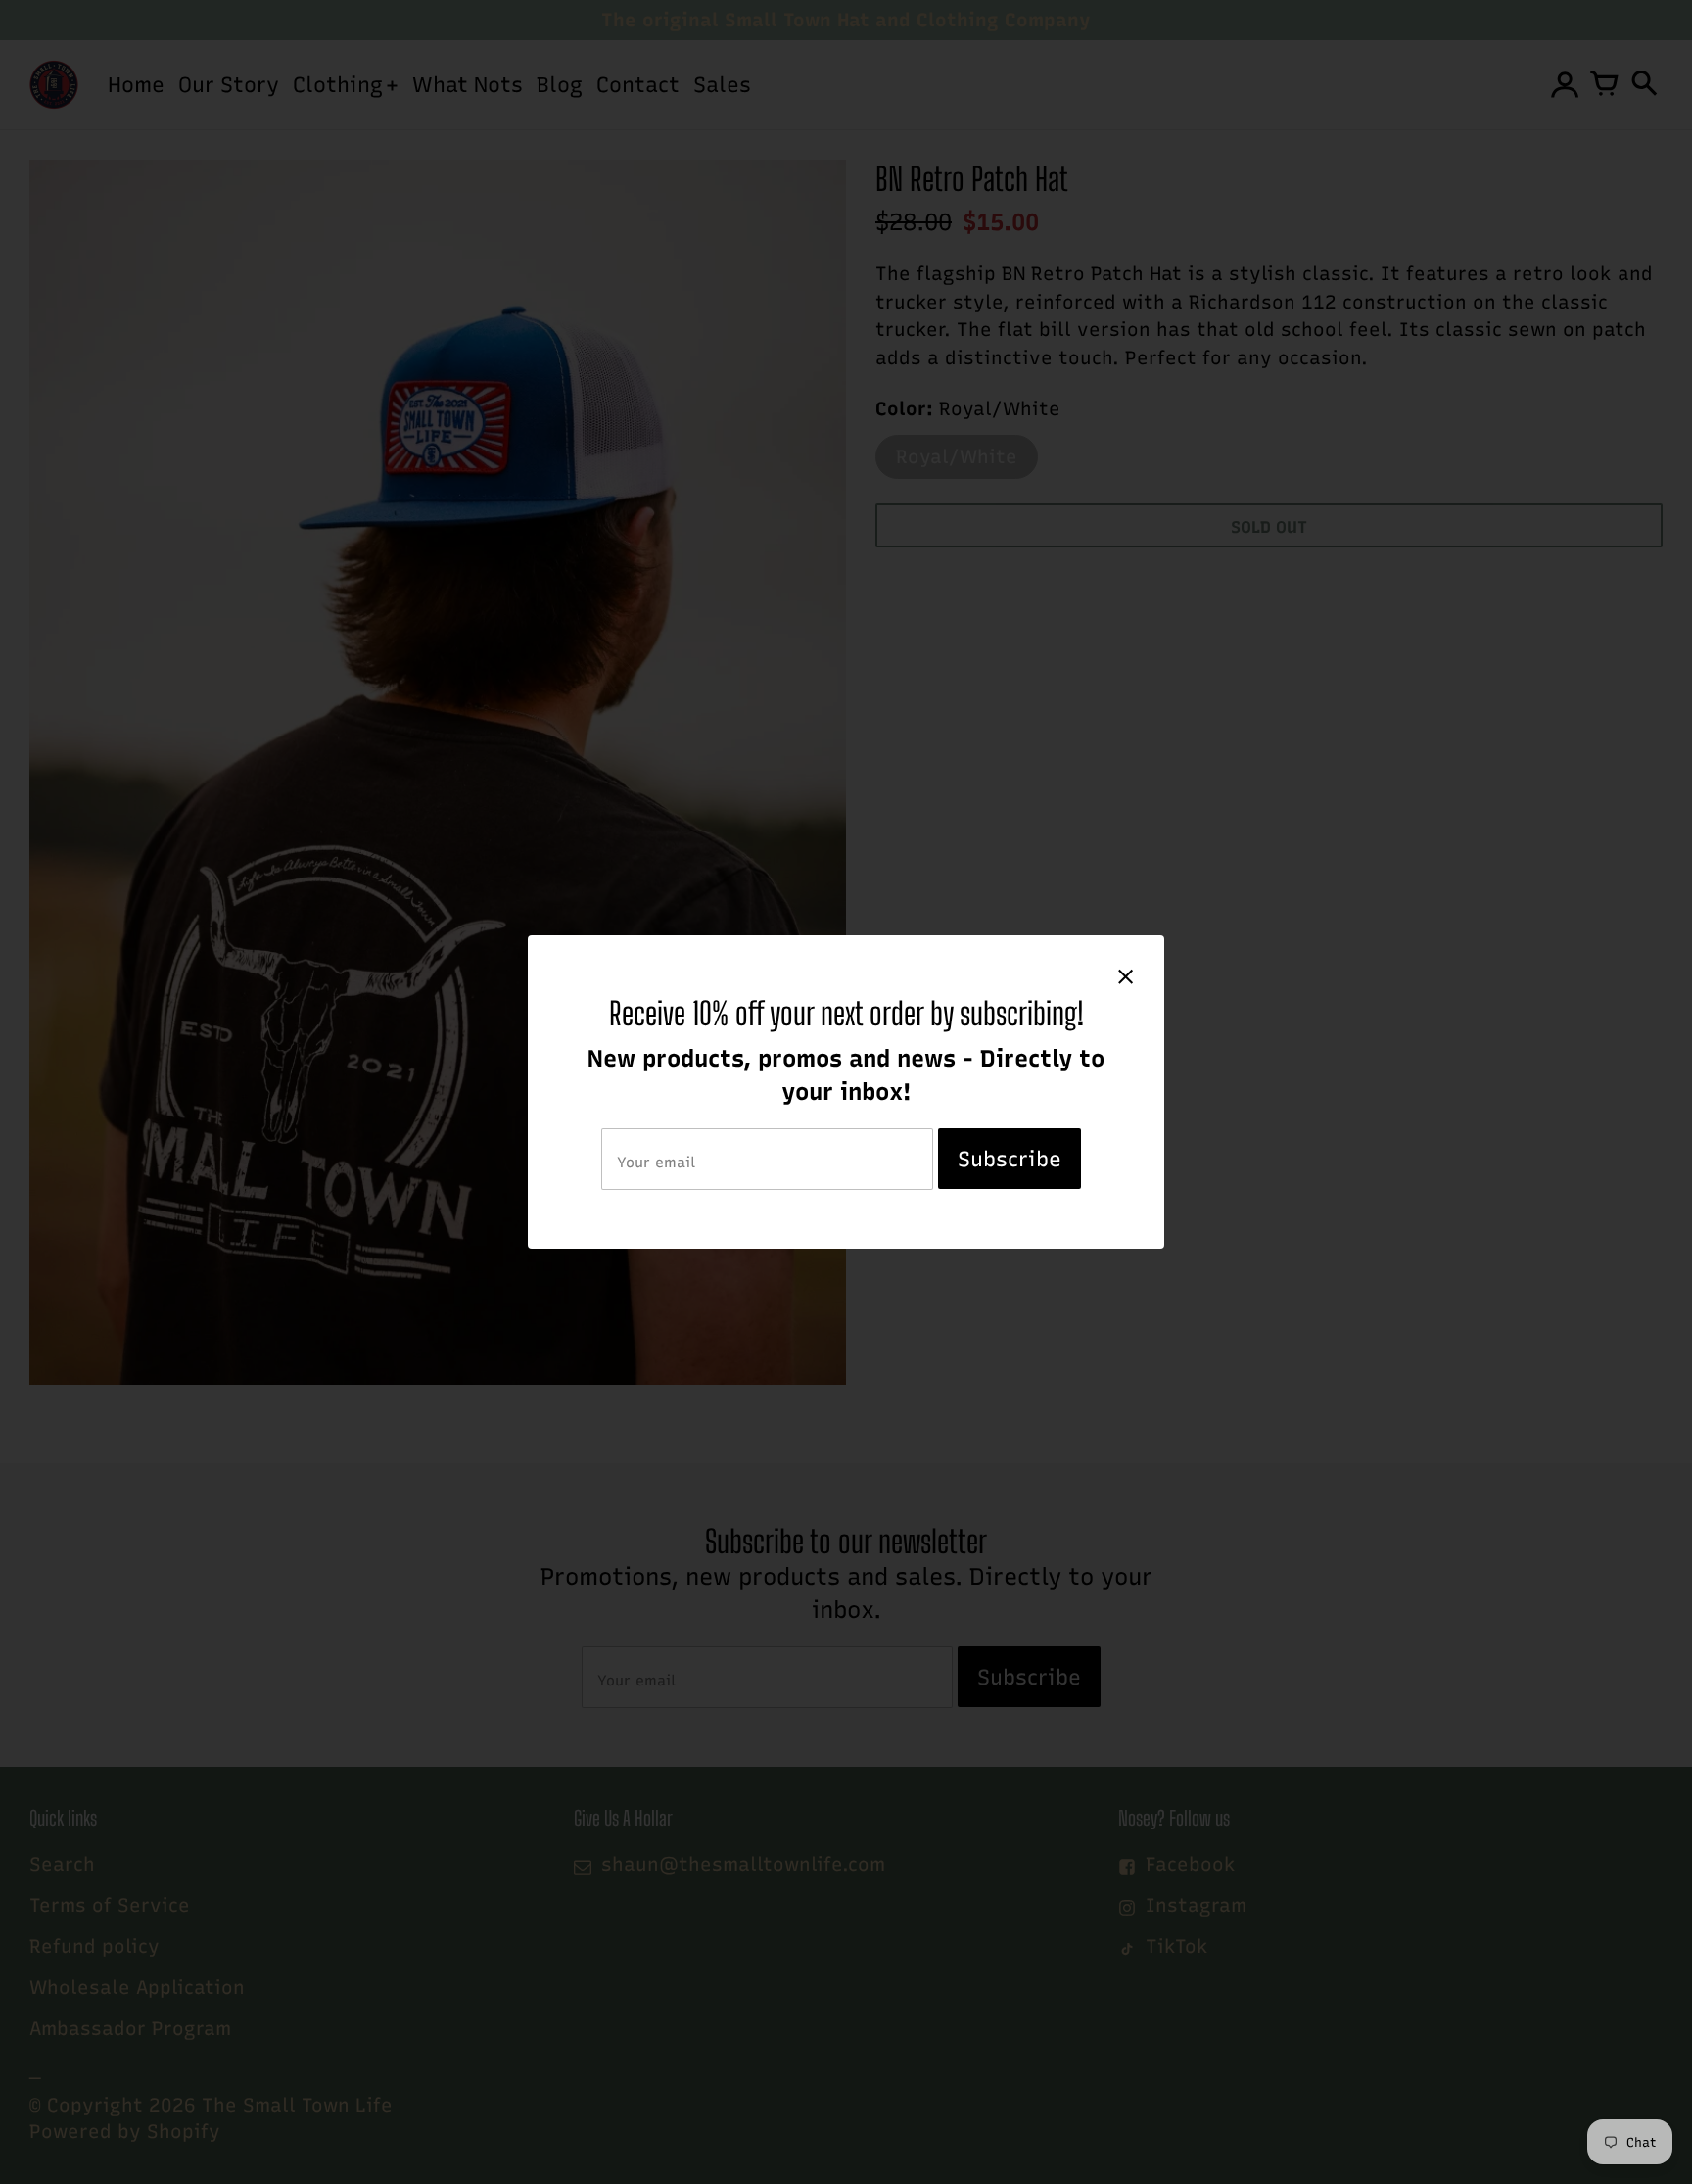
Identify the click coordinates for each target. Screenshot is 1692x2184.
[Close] (1126, 976)
